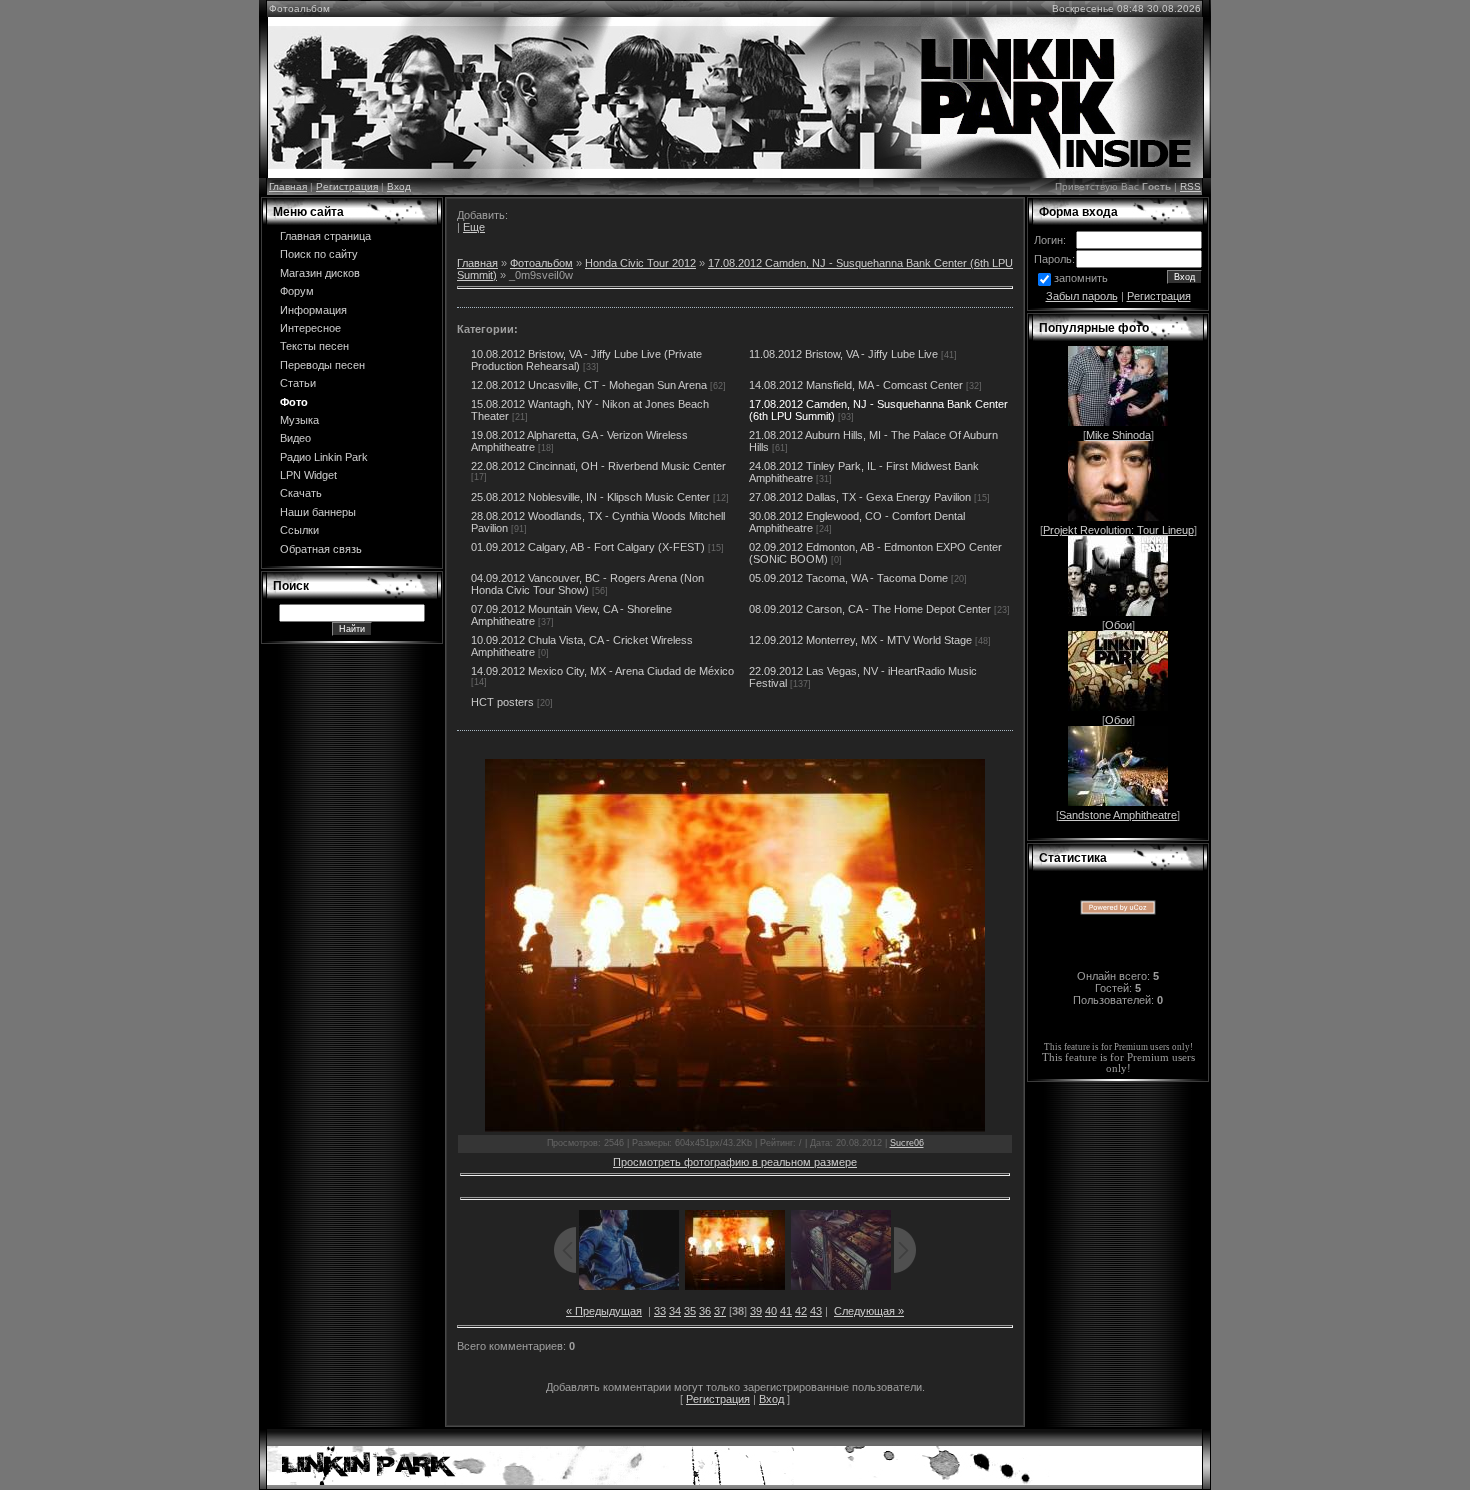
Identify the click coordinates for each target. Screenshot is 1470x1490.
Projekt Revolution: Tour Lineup (1118, 530)
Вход (399, 186)
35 (690, 1311)
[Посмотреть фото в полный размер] (735, 945)
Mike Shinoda (1118, 435)
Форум (297, 291)
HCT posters (502, 702)
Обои (1118, 625)
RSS (1190, 186)
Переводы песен (322, 365)
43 (816, 1311)
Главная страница (325, 236)
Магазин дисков (320, 273)
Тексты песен (314, 346)
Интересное (310, 328)
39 (756, 1311)
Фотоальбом (541, 263)
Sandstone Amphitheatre (1118, 815)
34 (675, 1311)
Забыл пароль (1082, 296)
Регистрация (347, 186)
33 (660, 1311)
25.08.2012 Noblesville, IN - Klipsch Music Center (590, 497)
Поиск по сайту (319, 254)
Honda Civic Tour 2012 (640, 263)
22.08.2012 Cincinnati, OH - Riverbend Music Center (598, 466)
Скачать (301, 493)
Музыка (299, 420)
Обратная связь (321, 549)
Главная (288, 186)
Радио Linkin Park (324, 457)
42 (801, 1311)
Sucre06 (907, 1143)
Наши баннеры (318, 512)
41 (786, 1311)
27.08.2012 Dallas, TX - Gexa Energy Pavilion (860, 497)
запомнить (1081, 278)
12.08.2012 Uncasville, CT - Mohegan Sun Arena (589, 385)
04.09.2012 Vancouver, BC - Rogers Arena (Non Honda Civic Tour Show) (587, 584)
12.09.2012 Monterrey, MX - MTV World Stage (860, 640)
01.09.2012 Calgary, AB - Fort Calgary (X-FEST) (588, 547)
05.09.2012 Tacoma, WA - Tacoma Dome (848, 578)
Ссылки (299, 530)
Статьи (298, 383)
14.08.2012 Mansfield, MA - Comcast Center (856, 385)
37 (720, 1311)
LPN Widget (308, 475)
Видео (295, 438)
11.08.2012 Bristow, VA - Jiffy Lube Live (843, 354)
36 (705, 1311)
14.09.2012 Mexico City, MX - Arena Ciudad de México (602, 671)
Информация (313, 310)
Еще (474, 227)
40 (771, 1311)
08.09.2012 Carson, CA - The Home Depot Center (870, 609)
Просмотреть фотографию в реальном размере (735, 1162)
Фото (294, 402)
